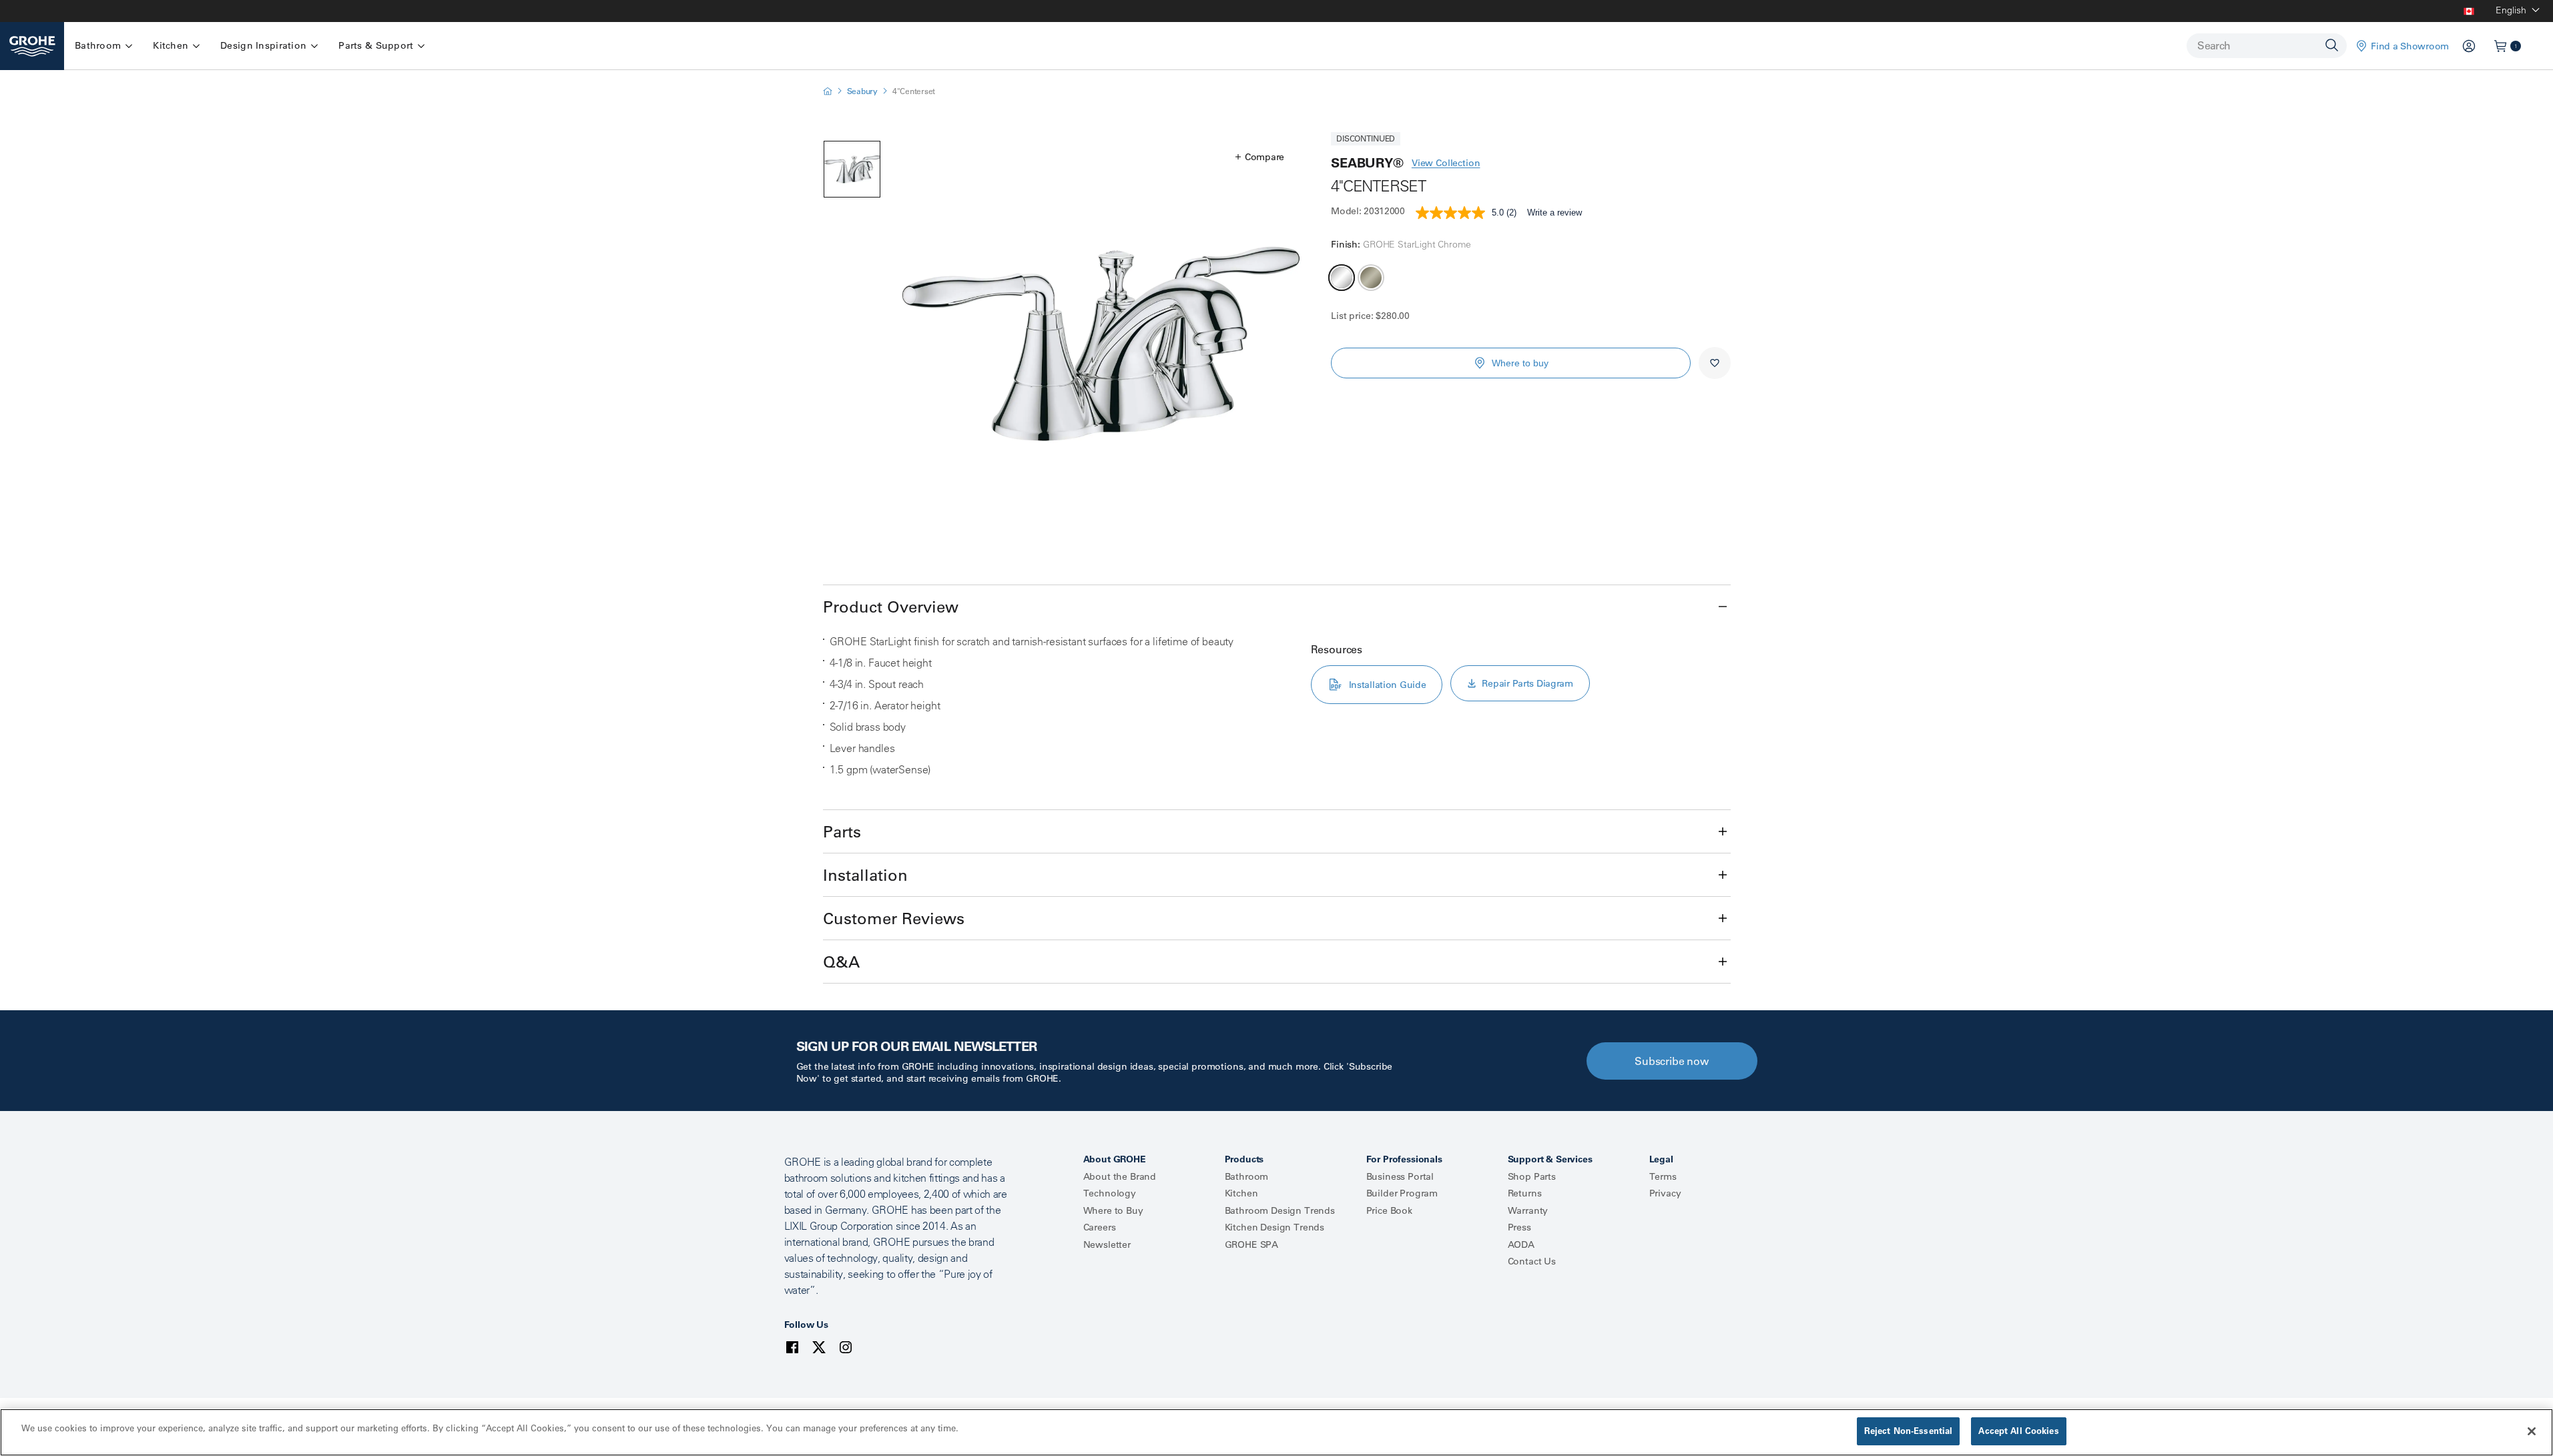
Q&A (841, 962)
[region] (1276, 1432)
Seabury (862, 91)
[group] (1101, 344)
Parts (842, 831)
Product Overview (891, 607)
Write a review (1554, 213)
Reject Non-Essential (1909, 1431)
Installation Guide (1388, 685)
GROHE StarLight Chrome (1342, 278)
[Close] (2532, 1431)
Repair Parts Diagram (1527, 683)
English (2511, 10)
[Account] (2469, 46)
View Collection (1446, 163)
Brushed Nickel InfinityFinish (1371, 278)
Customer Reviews (894, 918)
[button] (1260, 157)
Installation (865, 875)
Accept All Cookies (2018, 1431)
